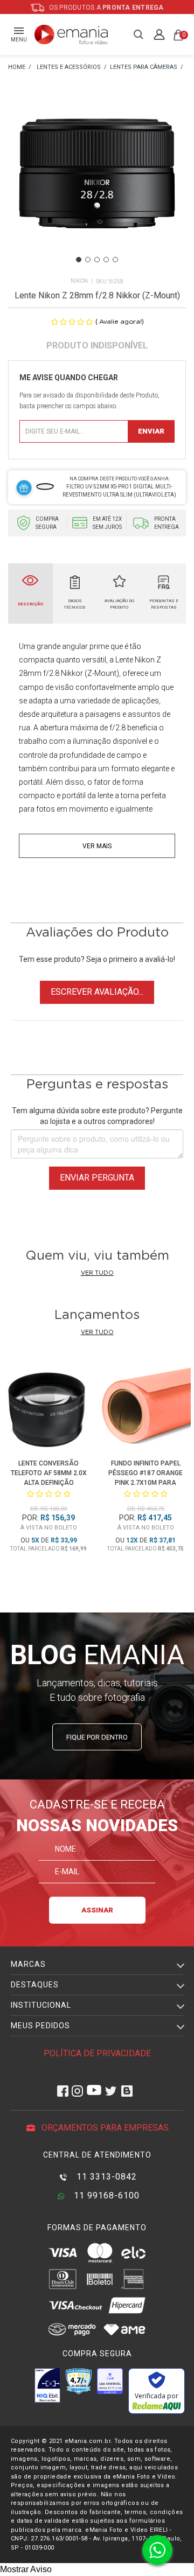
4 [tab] (106, 260)
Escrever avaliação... (97, 992)
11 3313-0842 (105, 2177)
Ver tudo (97, 1273)
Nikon (79, 281)
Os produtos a (106, 8)
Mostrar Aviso (26, 2569)
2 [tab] (88, 260)
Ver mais (97, 846)
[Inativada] (47, 2385)
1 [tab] (79, 260)
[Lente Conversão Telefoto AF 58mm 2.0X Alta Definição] (48, 1406)
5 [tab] (115, 260)
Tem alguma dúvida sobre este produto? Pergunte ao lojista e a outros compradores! (97, 1116)
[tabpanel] (97, 187)
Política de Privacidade (97, 2053)
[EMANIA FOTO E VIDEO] (17, 68)
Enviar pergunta (97, 1178)
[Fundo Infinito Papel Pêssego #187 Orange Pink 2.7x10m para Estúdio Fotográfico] (145, 1406)
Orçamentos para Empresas (104, 2128)
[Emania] (71, 34)
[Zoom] (97, 186)
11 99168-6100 (105, 2195)
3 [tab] (97, 260)
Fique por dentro (97, 1737)
